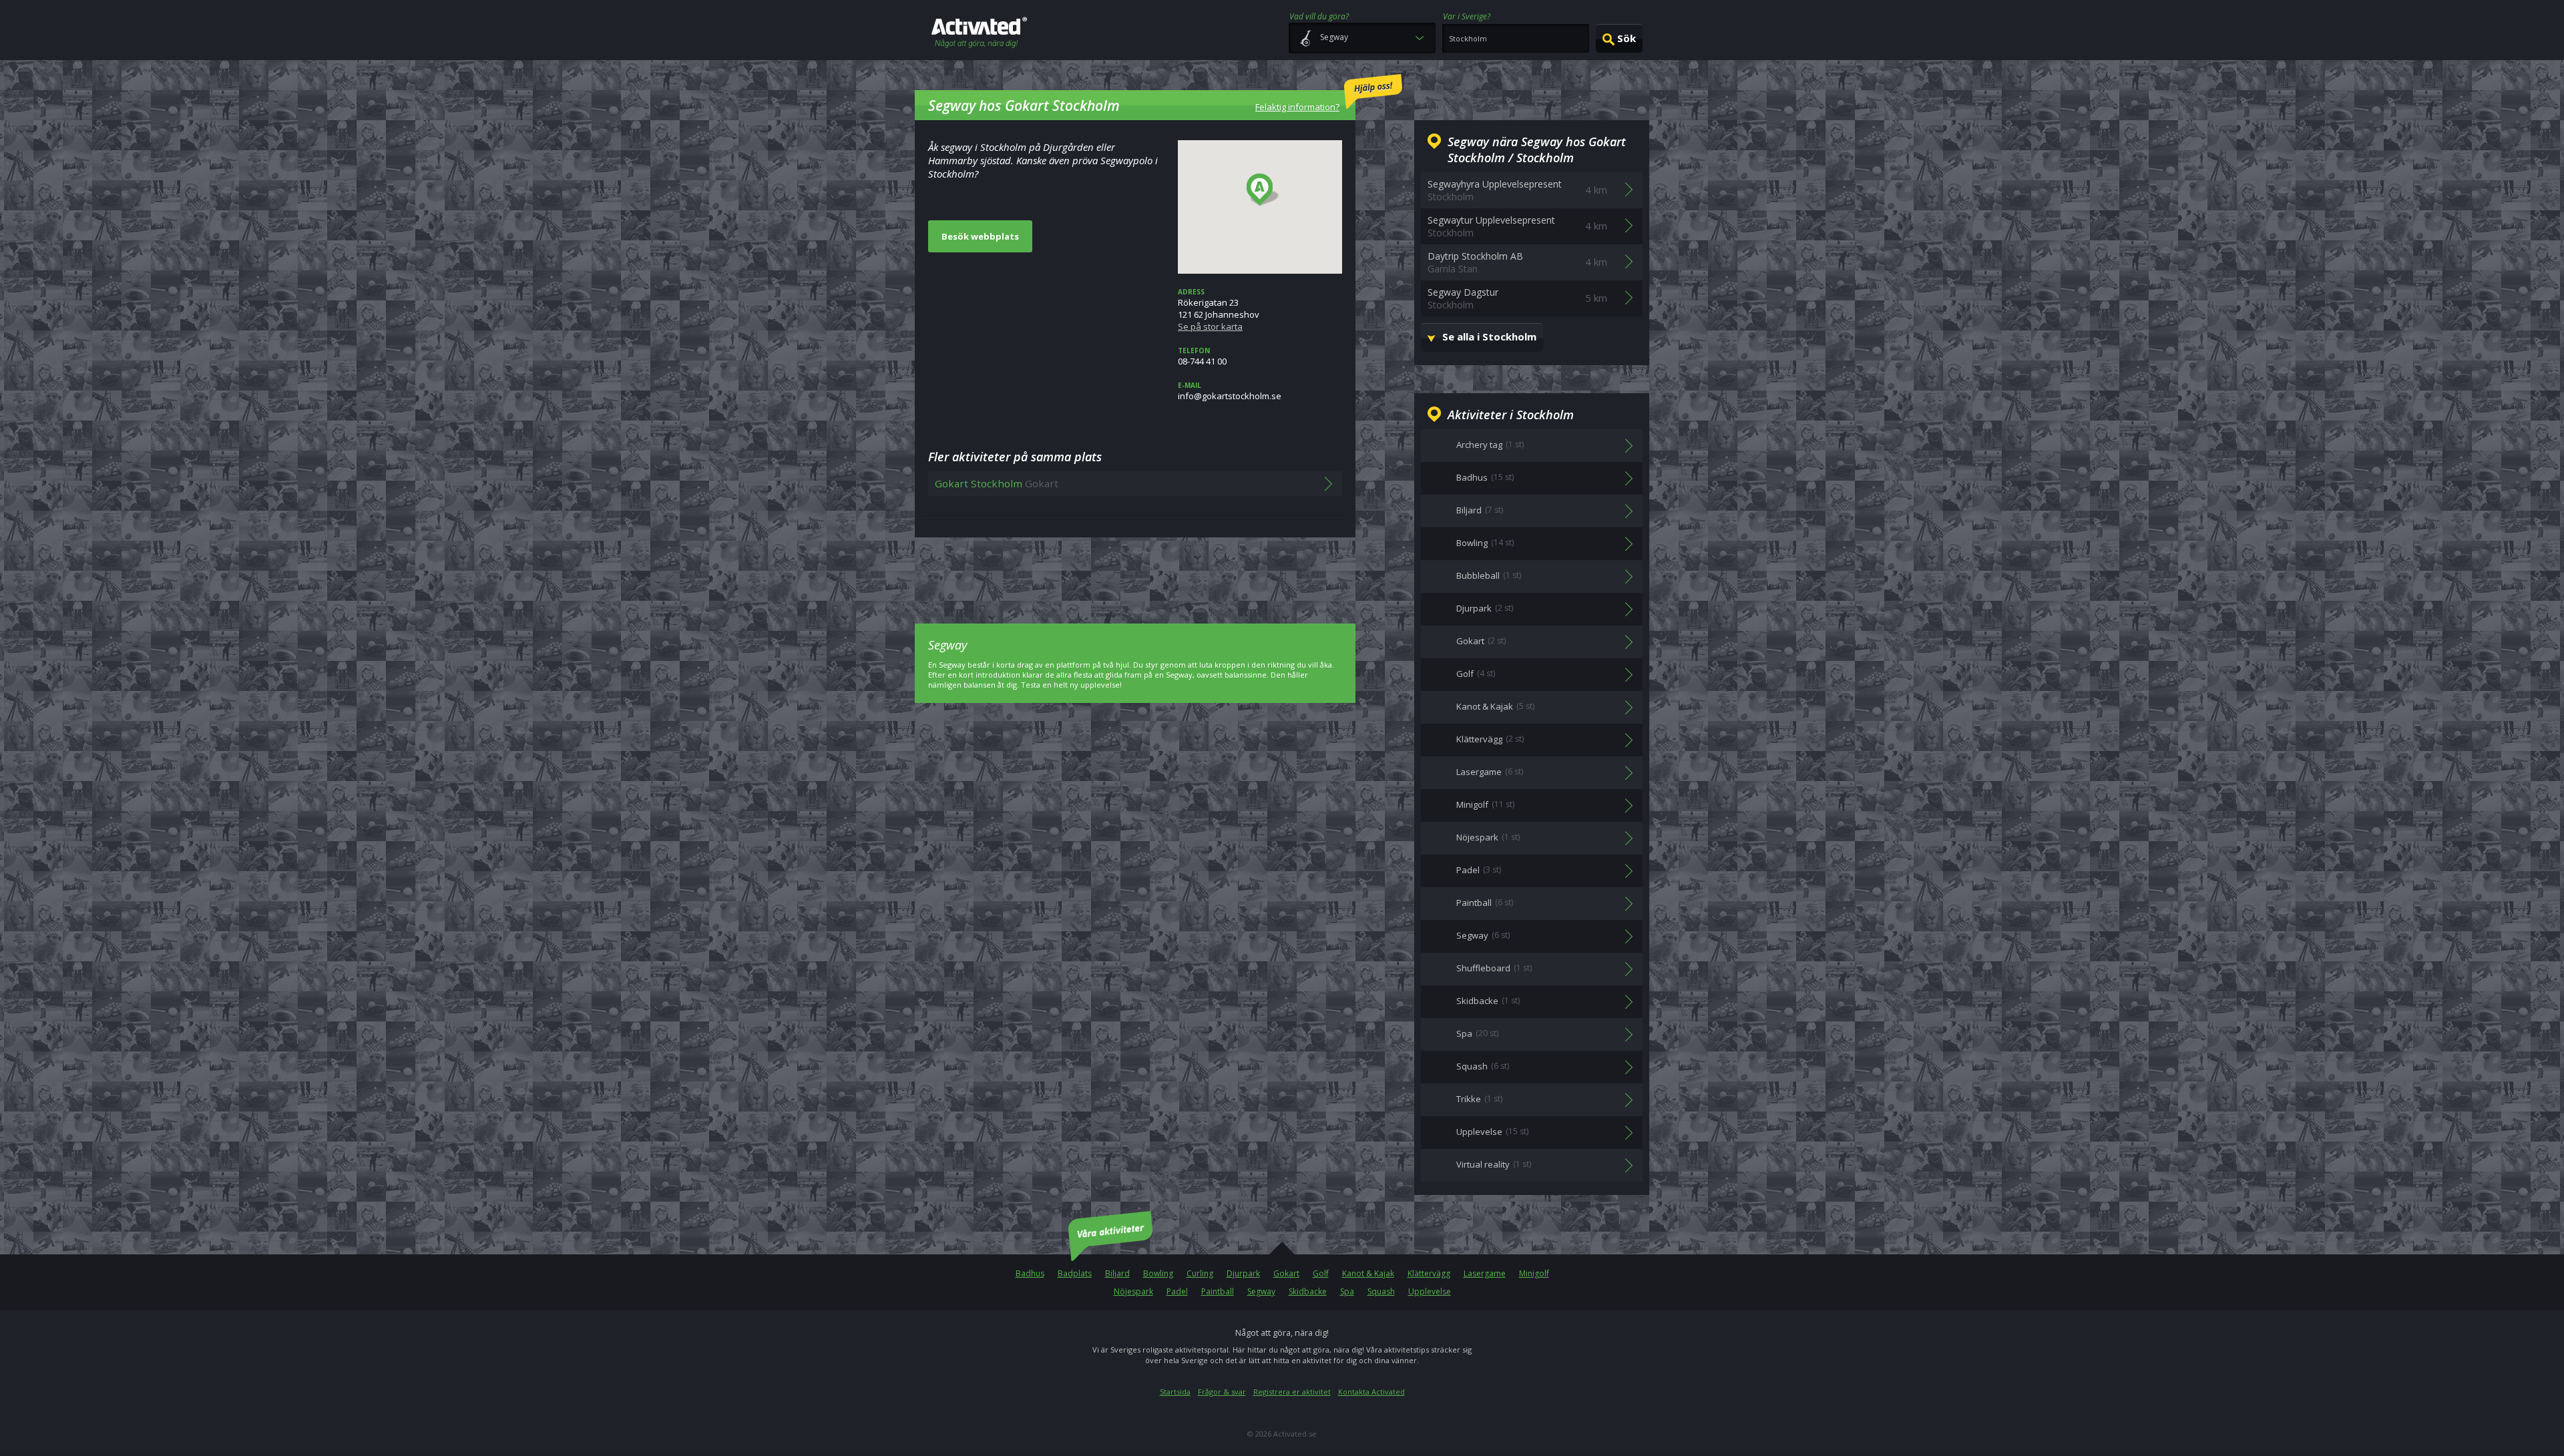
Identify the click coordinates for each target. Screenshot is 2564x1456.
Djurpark (1243, 1273)
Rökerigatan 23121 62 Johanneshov (1219, 310)
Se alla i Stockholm (1489, 336)
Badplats (1075, 1273)
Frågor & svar (1222, 1392)
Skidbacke (1308, 1291)
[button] (1263, 190)
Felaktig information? (1297, 107)
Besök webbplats (980, 236)
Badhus (1030, 1273)
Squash (1381, 1291)
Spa (1347, 1291)
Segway (1261, 1291)
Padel (1177, 1291)
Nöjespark (1133, 1291)
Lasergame (1485, 1273)
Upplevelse (1430, 1291)
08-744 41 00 (1202, 356)
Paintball (1218, 1291)
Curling (1200, 1273)
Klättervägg (1429, 1273)
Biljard (1117, 1273)
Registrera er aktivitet (1292, 1392)
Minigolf (1534, 1273)
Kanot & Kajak (1368, 1273)
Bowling (1158, 1273)
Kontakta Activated (1371, 1392)
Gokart (1286, 1273)
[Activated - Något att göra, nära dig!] (979, 34)
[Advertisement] (1135, 571)
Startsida (1175, 1392)
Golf (1321, 1273)
